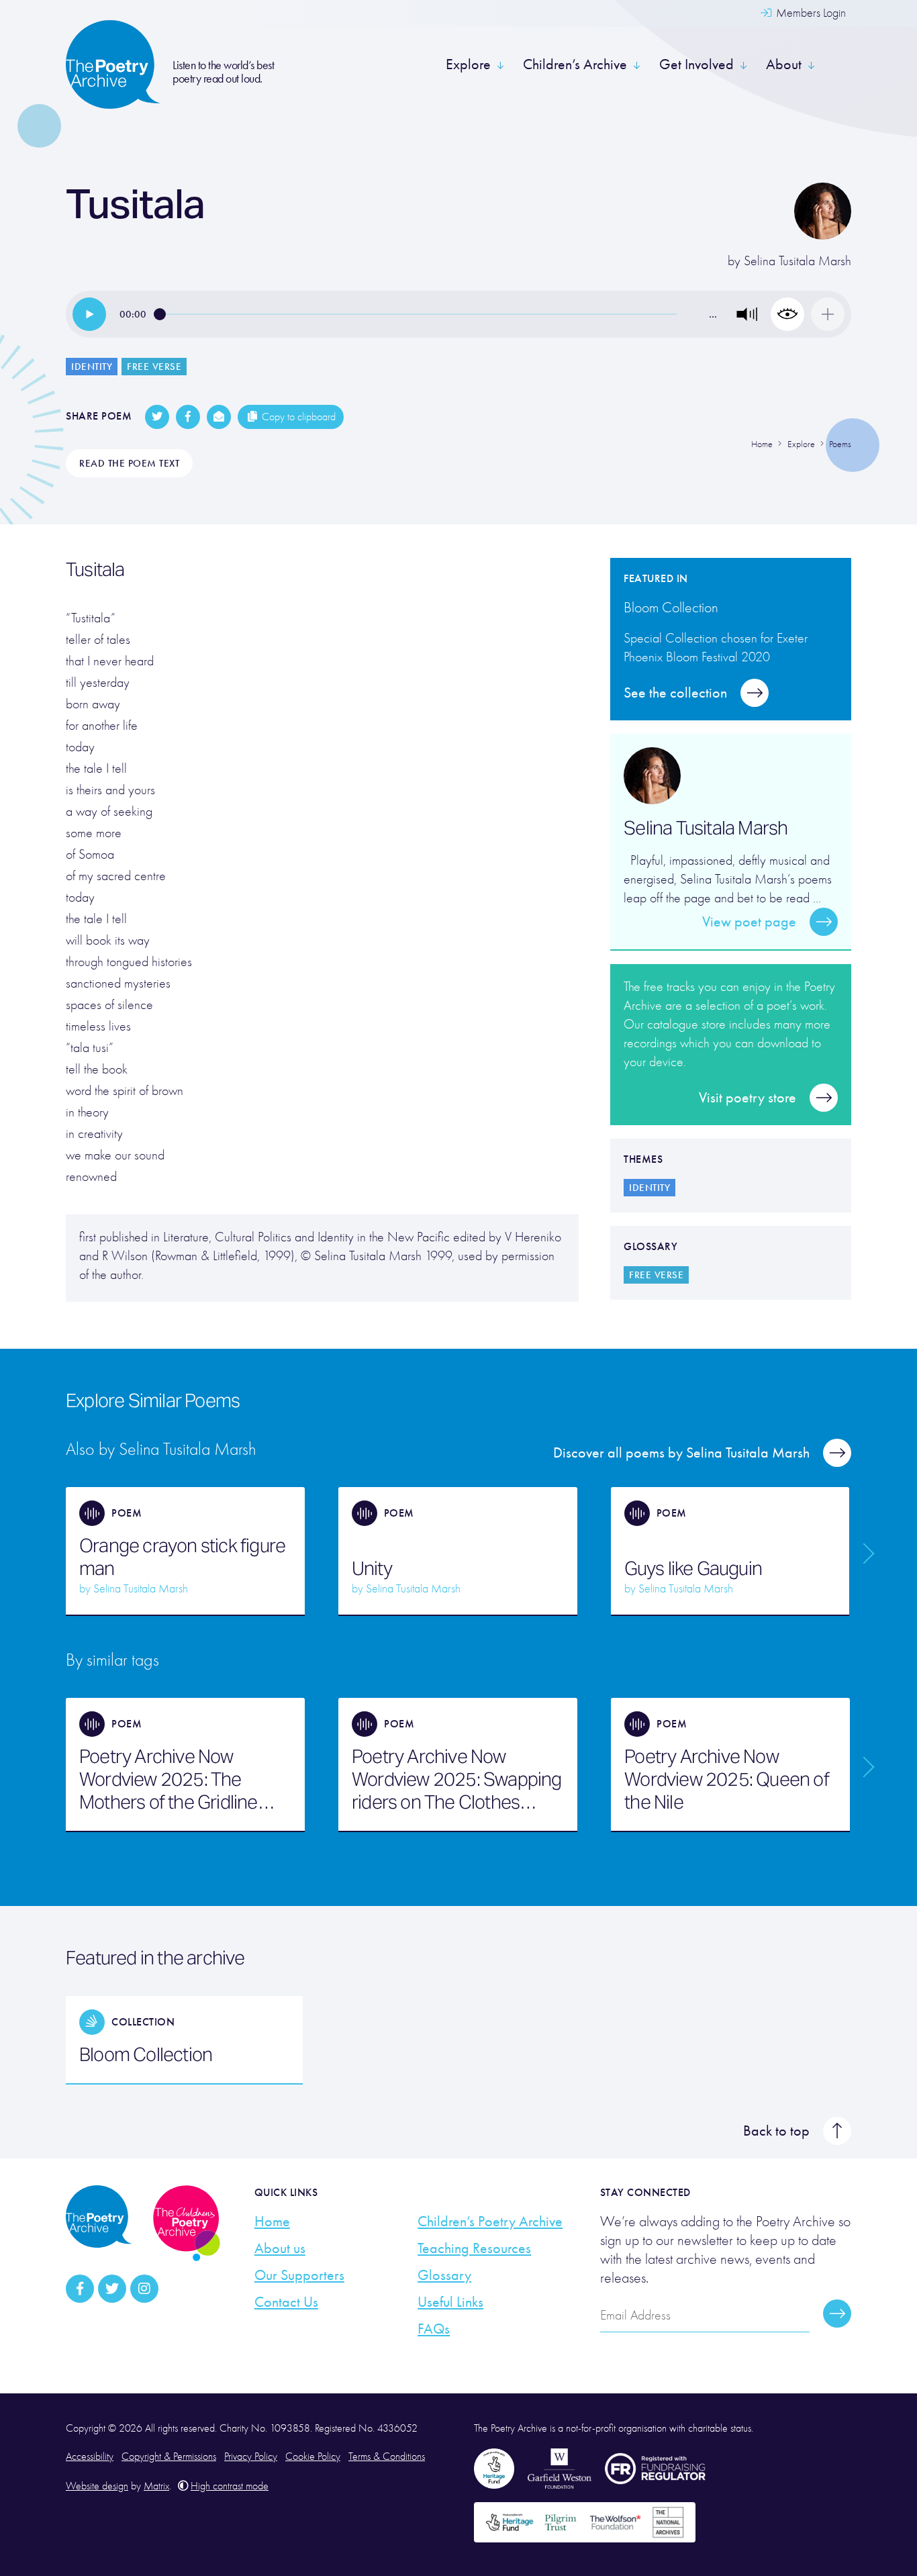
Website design (97, 2486)
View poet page (749, 922)
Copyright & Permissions (169, 2456)
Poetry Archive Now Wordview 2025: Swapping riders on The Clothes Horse (457, 1779)
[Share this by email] (219, 417)
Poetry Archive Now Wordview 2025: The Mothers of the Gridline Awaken (168, 1779)
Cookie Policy (313, 2456)
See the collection (675, 693)
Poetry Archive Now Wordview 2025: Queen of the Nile (727, 1779)
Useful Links (450, 2302)
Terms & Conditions (387, 2456)
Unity (372, 1568)
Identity (92, 367)
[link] (89, 314)
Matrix (156, 2486)
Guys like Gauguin (693, 1568)
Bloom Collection (146, 2054)
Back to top (776, 2131)
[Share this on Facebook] (188, 417)
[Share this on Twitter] (157, 417)
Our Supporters (299, 2275)
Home (272, 2222)
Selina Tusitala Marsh (798, 261)
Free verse (154, 367)
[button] (747, 314)
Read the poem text (129, 463)
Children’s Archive (575, 64)
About (784, 64)
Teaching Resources (474, 2248)
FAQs (434, 2329)
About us (280, 2248)
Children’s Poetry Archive (490, 2222)
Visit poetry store (747, 1098)
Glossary (444, 2275)
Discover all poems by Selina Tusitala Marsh (681, 1453)
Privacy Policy (251, 2456)
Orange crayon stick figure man (182, 1557)
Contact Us (286, 2302)
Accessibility (90, 2456)
